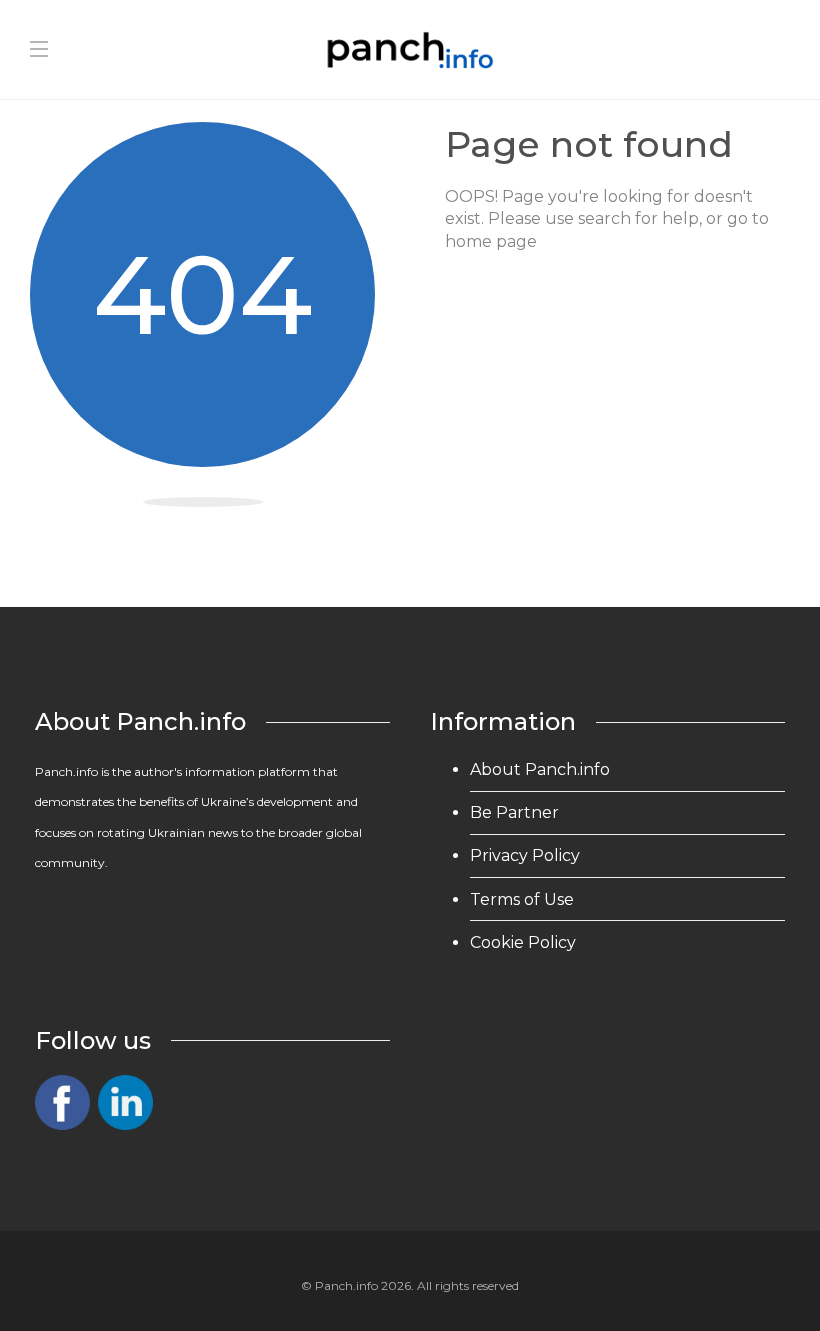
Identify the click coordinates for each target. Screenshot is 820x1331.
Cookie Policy (523, 942)
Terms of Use (522, 899)
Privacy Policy (525, 855)
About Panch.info (540, 769)
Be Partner (514, 812)
